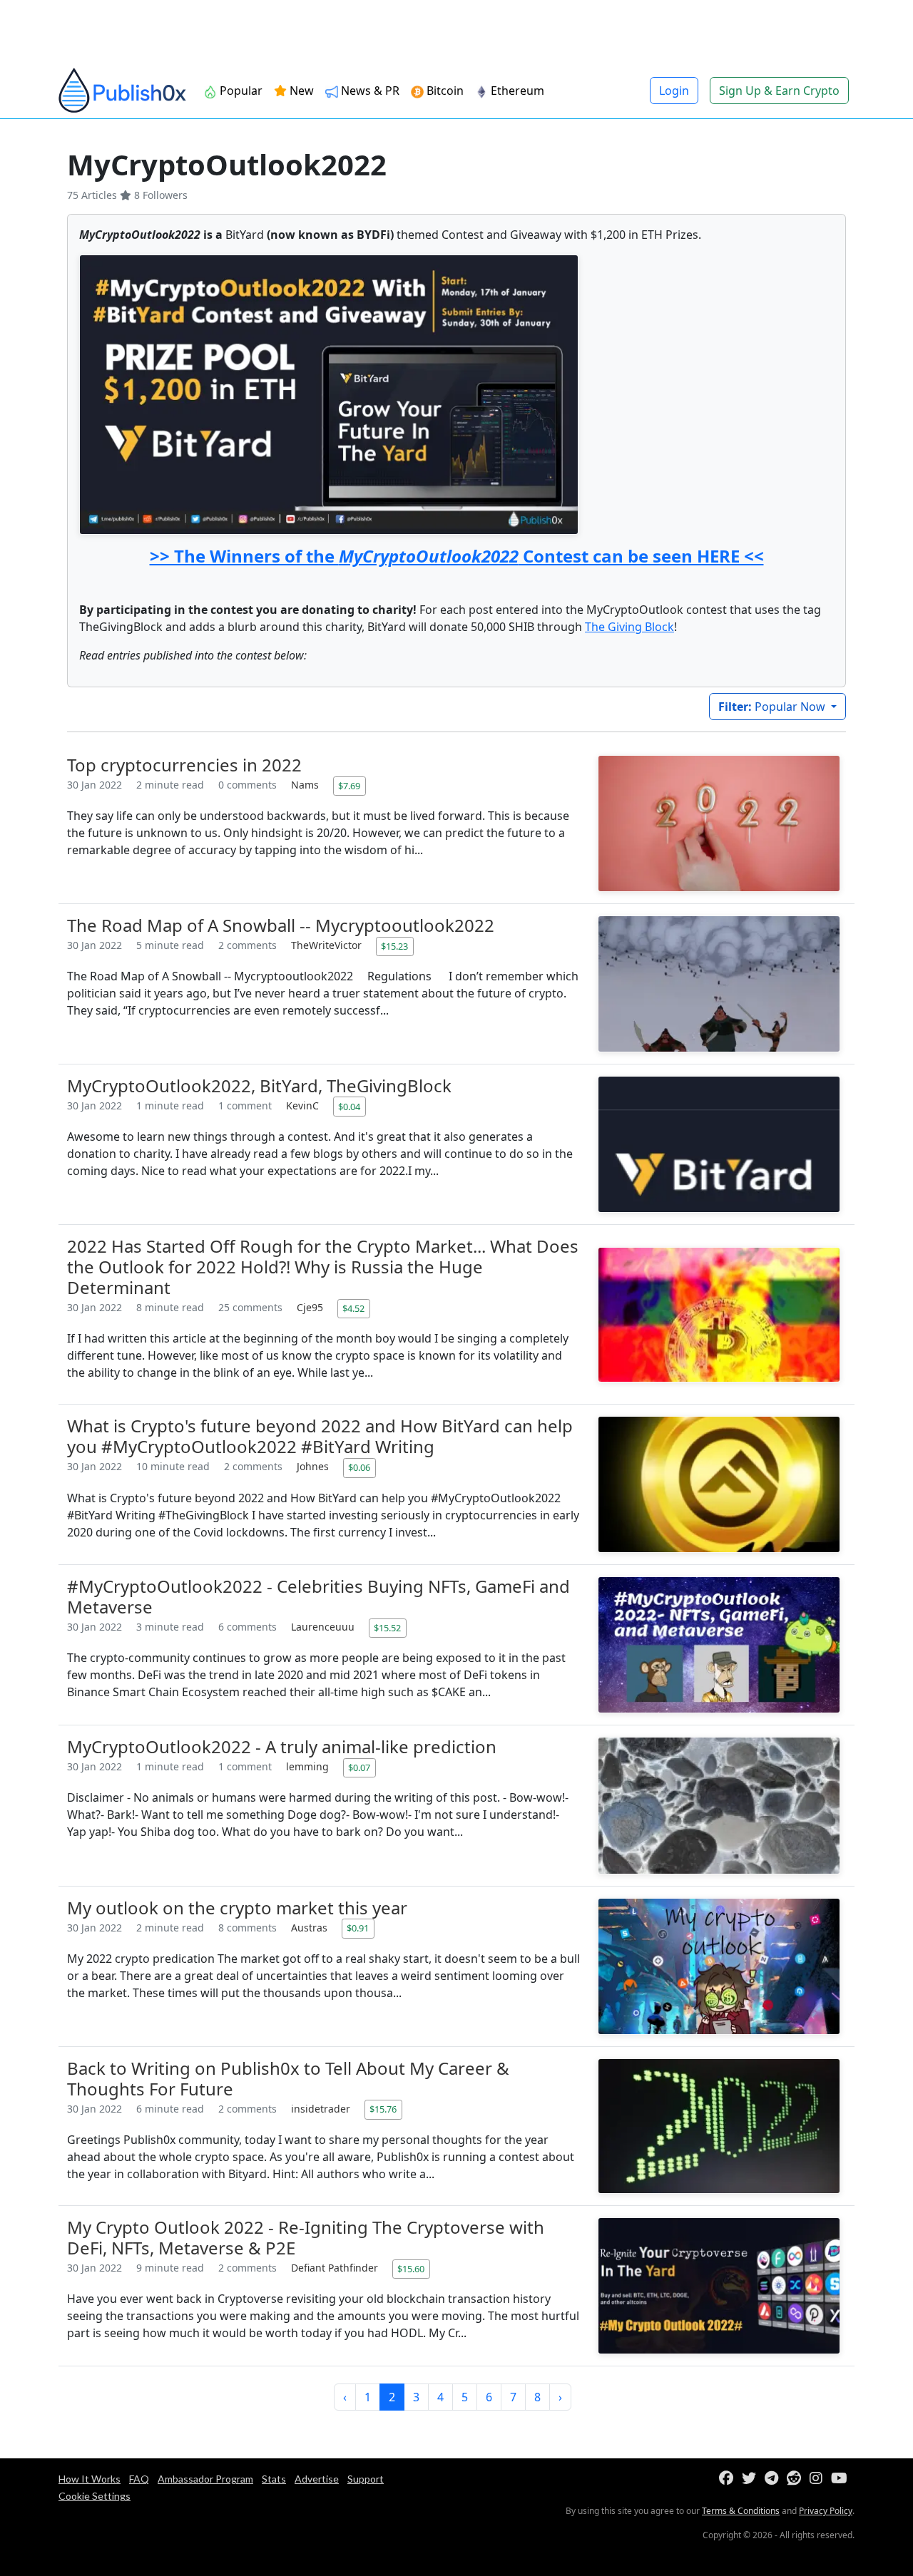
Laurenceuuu (324, 1627)
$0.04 (349, 1107)
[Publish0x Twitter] (752, 2479)
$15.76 (383, 2109)
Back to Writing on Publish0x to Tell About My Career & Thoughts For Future (288, 2078)
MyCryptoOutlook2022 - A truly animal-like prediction (282, 1746)
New (300, 91)
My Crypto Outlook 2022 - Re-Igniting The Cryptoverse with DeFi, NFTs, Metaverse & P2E (306, 2237)
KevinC (304, 1105)
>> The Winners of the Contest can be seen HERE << (457, 556)
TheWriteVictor (328, 945)
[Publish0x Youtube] (842, 2479)
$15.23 (394, 946)
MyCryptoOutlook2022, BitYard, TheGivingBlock (259, 1086)
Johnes (314, 1466)
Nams (306, 785)
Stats (274, 2479)
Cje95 (311, 1307)
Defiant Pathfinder (336, 2268)
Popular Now (773, 707)
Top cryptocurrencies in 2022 (184, 765)
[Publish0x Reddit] (797, 2479)
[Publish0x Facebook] (729, 2479)
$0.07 (359, 1767)
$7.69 (349, 786)
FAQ (139, 2479)
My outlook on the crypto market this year (237, 1908)
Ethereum (516, 91)
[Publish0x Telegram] (774, 2479)
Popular (240, 91)
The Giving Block (629, 627)
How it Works (90, 2479)
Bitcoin (444, 91)
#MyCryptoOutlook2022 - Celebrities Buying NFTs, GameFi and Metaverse (318, 1596)
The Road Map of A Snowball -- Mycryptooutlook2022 (281, 925)
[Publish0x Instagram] (819, 2479)
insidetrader (322, 2109)
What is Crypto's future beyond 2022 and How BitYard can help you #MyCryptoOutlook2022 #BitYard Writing (320, 1436)
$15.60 (411, 2269)
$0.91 (358, 1928)
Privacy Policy (826, 2511)
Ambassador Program (205, 2479)
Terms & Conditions (741, 2511)
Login (674, 91)
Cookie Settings (95, 2496)
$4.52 (353, 1308)
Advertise (317, 2479)
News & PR (369, 91)
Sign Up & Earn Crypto (779, 91)
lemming (309, 1766)
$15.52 (387, 1628)
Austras (311, 1928)
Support (366, 2479)
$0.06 (359, 1467)
